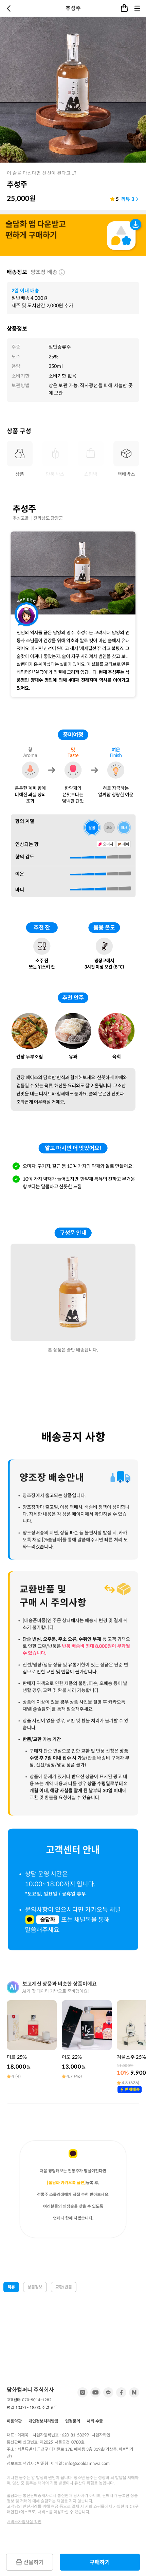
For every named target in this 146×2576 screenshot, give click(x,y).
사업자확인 (101, 2435)
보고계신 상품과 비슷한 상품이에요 (60, 1984)
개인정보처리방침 (43, 2421)
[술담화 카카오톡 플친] (66, 2183)
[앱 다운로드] (73, 236)
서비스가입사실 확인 (24, 2522)
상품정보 (35, 2287)
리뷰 (11, 2287)
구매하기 (100, 2562)
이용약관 (14, 2421)
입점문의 (73, 2421)
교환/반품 (64, 2287)
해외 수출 (95, 2421)
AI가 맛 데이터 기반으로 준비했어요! (56, 1991)
